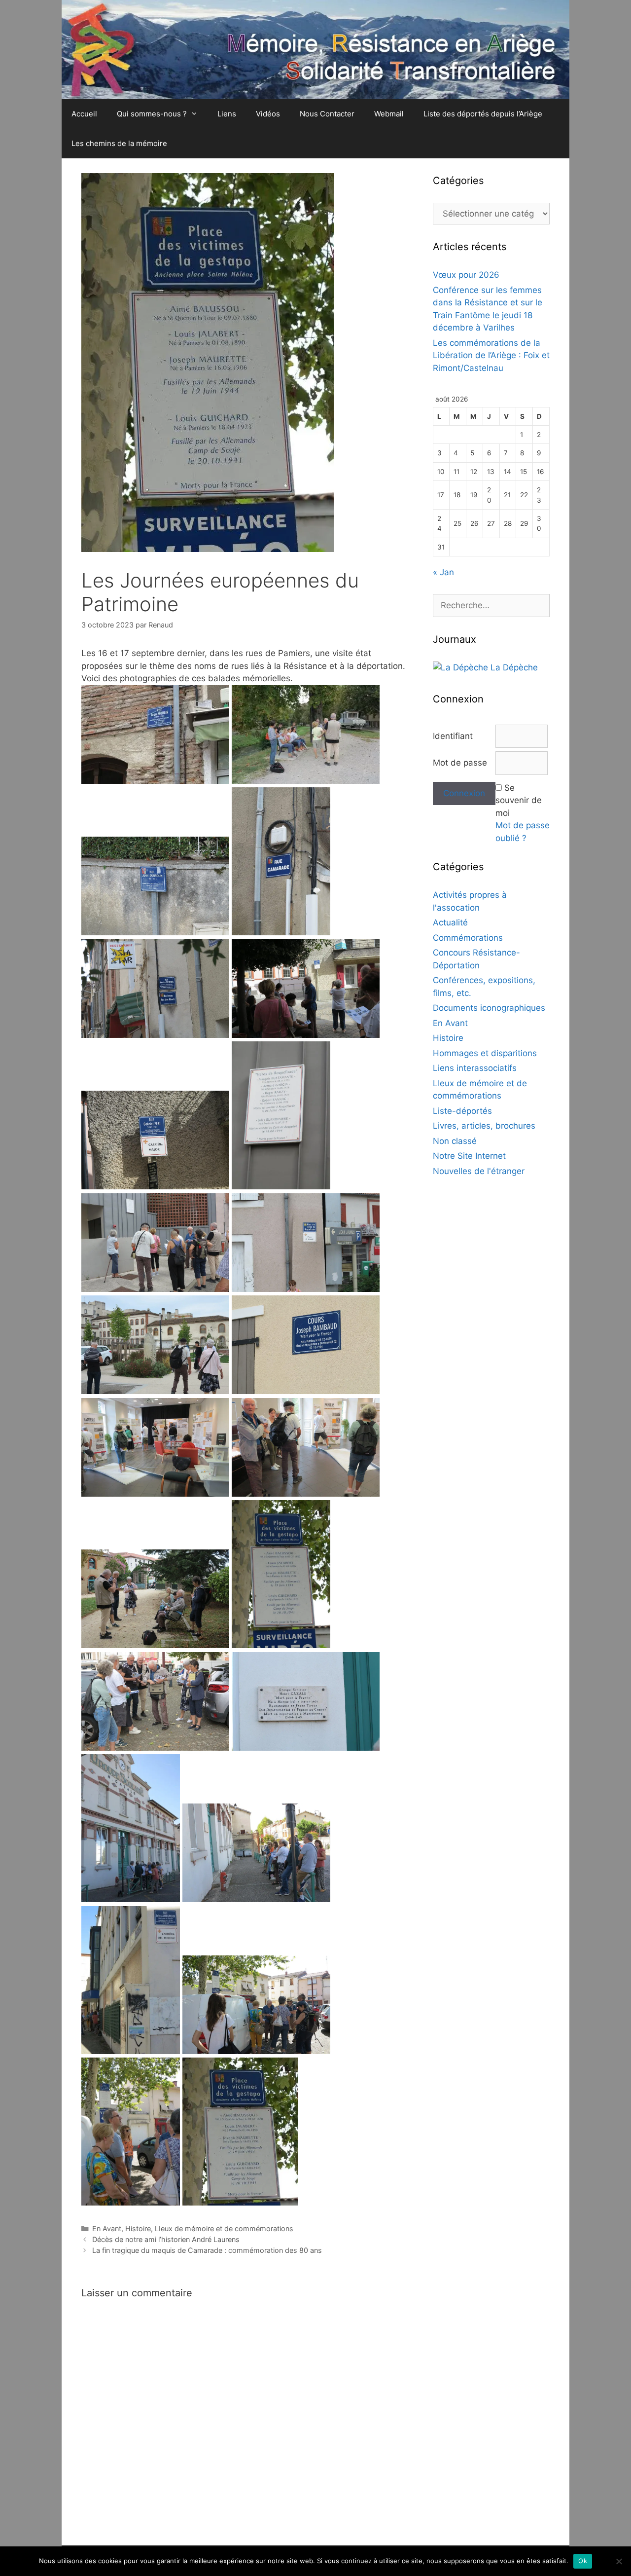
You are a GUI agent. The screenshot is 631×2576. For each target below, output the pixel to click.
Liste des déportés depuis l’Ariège (483, 114)
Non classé (455, 1141)
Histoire (138, 2228)
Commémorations (468, 938)
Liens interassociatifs (475, 1068)
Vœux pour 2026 (466, 275)
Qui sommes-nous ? (152, 114)
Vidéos (268, 114)
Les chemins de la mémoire (119, 143)
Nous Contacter (327, 114)
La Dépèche (513, 667)
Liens (227, 114)
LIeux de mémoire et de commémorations (224, 2228)
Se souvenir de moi (519, 800)
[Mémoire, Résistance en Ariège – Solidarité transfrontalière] (315, 49)
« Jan (443, 572)
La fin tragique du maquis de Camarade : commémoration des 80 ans (207, 2250)
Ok (583, 2561)
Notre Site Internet (469, 1156)
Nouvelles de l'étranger (479, 1171)
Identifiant (453, 736)
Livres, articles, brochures (484, 1126)
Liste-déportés (462, 1111)
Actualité (450, 922)
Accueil (84, 114)
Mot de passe (460, 763)
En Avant (107, 2228)
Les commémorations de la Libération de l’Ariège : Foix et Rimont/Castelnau (491, 355)
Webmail (389, 114)
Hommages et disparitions (485, 1053)
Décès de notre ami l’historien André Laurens (166, 2239)
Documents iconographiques (489, 1008)
